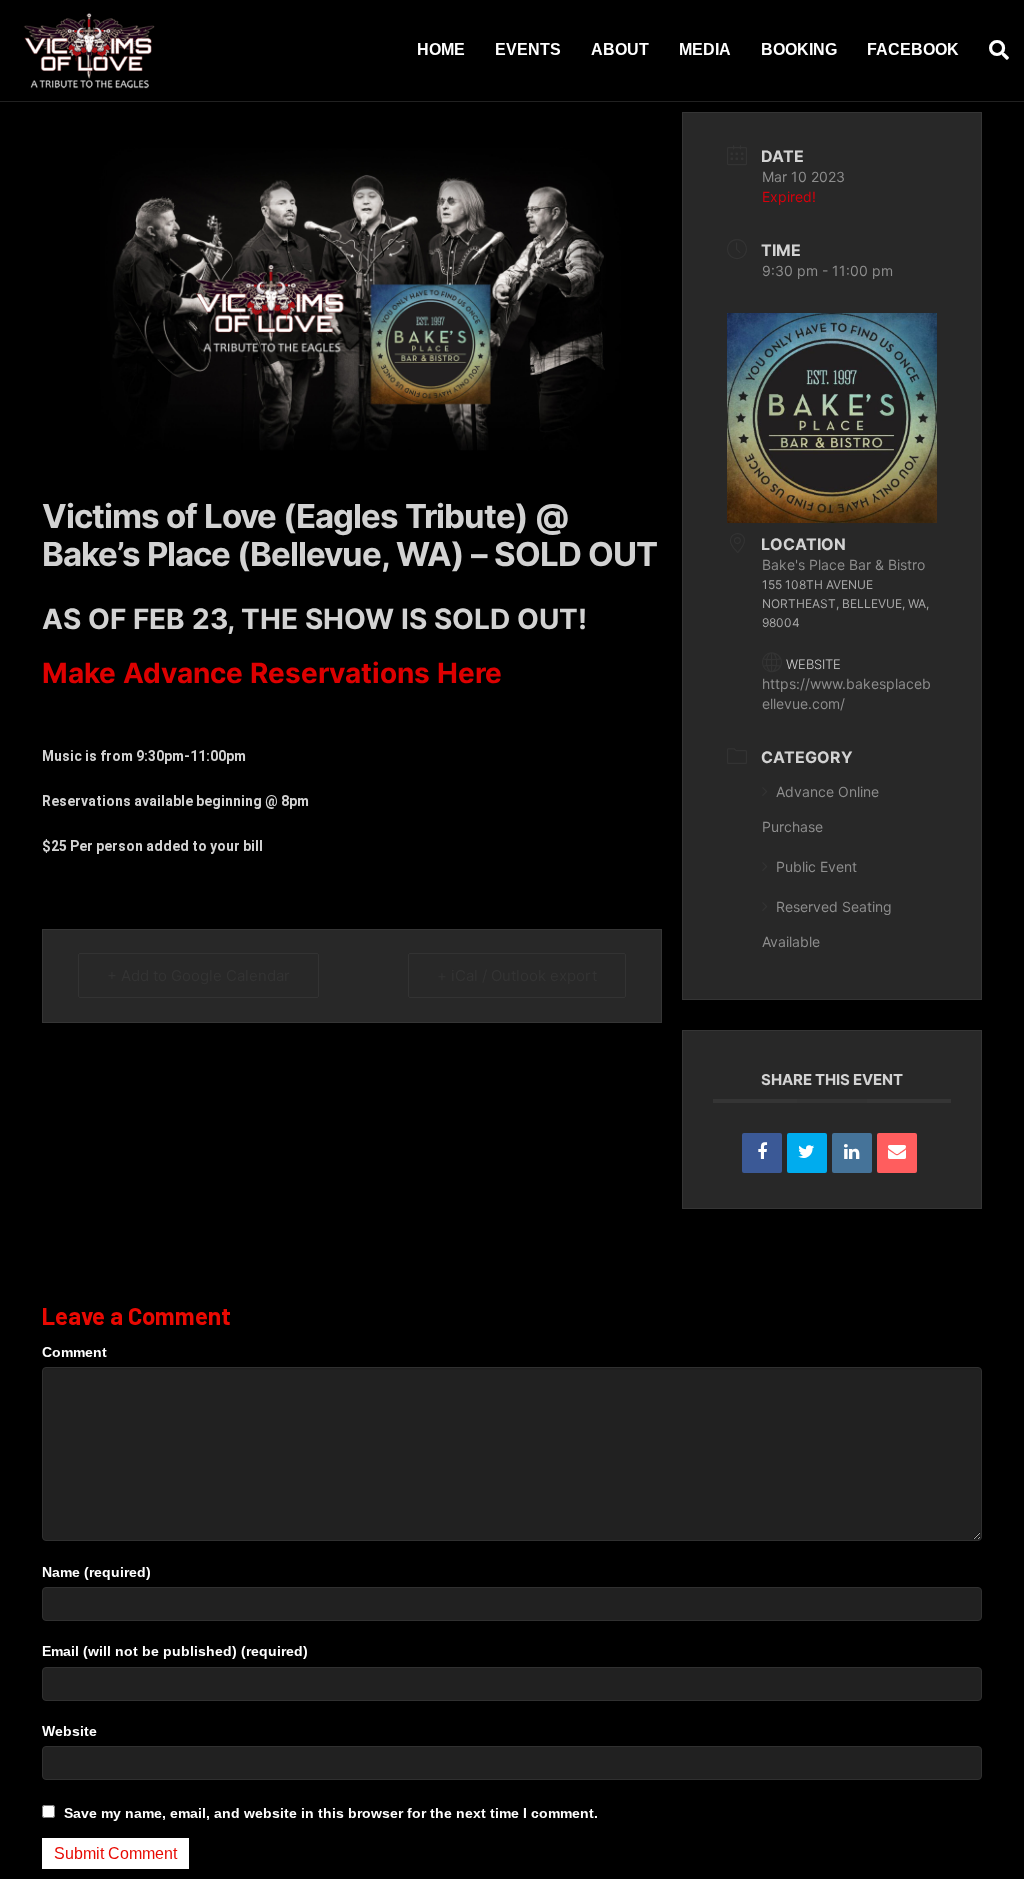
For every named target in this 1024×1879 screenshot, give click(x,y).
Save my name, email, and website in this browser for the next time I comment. (331, 1813)
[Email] (897, 1153)
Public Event (816, 866)
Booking (799, 49)
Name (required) (96, 1572)
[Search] (991, 50)
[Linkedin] (852, 1153)
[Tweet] (807, 1153)
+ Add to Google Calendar (198, 975)
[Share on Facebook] (762, 1153)
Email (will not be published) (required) (175, 1651)
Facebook (913, 49)
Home (441, 49)
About (620, 49)
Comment (74, 1352)
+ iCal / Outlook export (517, 975)
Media (705, 49)
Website (69, 1731)
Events (528, 49)
